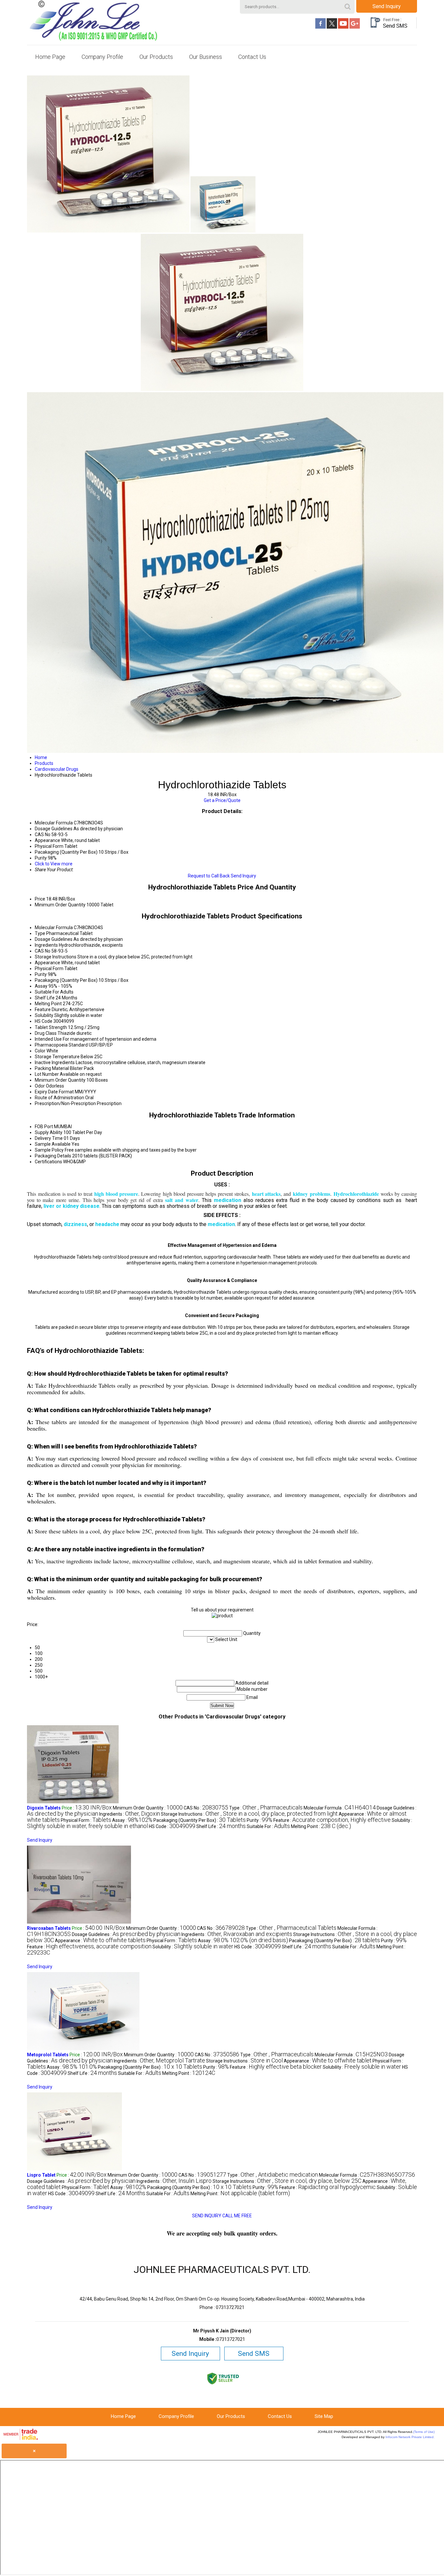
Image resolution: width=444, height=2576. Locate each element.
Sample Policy (49, 1150)
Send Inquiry (387, 6)
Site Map (324, 2416)
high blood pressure (116, 1194)
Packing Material (52, 1068)
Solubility (44, 1015)
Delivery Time (49, 1138)
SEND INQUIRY (207, 2216)
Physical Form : (86, 1820)
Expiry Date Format (54, 1092)
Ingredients (46, 945)
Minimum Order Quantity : (148, 1808)
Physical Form (49, 968)
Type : (266, 1808)
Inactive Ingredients (55, 1062)
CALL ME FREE (237, 2216)
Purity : (260, 1820)
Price (40, 899)
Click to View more (54, 864)
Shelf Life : (221, 1826)
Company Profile (102, 57)
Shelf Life (45, 998)
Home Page (50, 57)
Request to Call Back (209, 876)
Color (40, 1051)
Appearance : (100, 1941)
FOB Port (44, 1127)
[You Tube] (343, 27)
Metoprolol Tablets (48, 2055)
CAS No (43, 951)
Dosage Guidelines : (126, 1934)
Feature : (332, 1820)
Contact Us (252, 57)
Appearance (47, 963)
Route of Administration (59, 1098)
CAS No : (206, 1808)
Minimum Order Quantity (60, 905)
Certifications (48, 1162)
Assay (41, 986)
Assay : (132, 1820)
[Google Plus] (355, 27)
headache (107, 1224)
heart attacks (266, 1194)
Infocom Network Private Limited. (410, 2437)
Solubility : (193, 1947)
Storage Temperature (57, 1057)
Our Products (156, 57)
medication (228, 1200)
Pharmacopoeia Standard (61, 1045)
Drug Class (46, 1033)
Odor (40, 1086)
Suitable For (47, 992)
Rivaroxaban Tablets (49, 1928)
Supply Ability (49, 1132)
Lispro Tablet (41, 2175)
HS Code (44, 1021)
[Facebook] (320, 27)
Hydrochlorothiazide (356, 1194)
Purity (41, 974)
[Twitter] (332, 27)
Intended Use (48, 1039)
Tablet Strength (51, 1027)
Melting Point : (321, 1826)
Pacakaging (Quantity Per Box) (66, 980)
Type (40, 933)
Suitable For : (268, 1826)
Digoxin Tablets (44, 1808)
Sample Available (53, 1144)
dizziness (75, 1224)
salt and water (182, 1200)
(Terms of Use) (424, 2432)
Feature (43, 1009)
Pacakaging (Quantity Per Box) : (200, 1820)
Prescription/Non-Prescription (65, 1103)
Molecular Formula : (340, 1808)
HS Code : (172, 1826)
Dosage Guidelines (54, 939)
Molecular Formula (54, 928)
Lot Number (47, 1074)
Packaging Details (53, 1156)
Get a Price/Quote (222, 800)
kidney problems (311, 1194)
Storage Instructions (56, 957)
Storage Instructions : (249, 1814)
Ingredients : (130, 1814)
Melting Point (48, 1004)
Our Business (206, 57)
